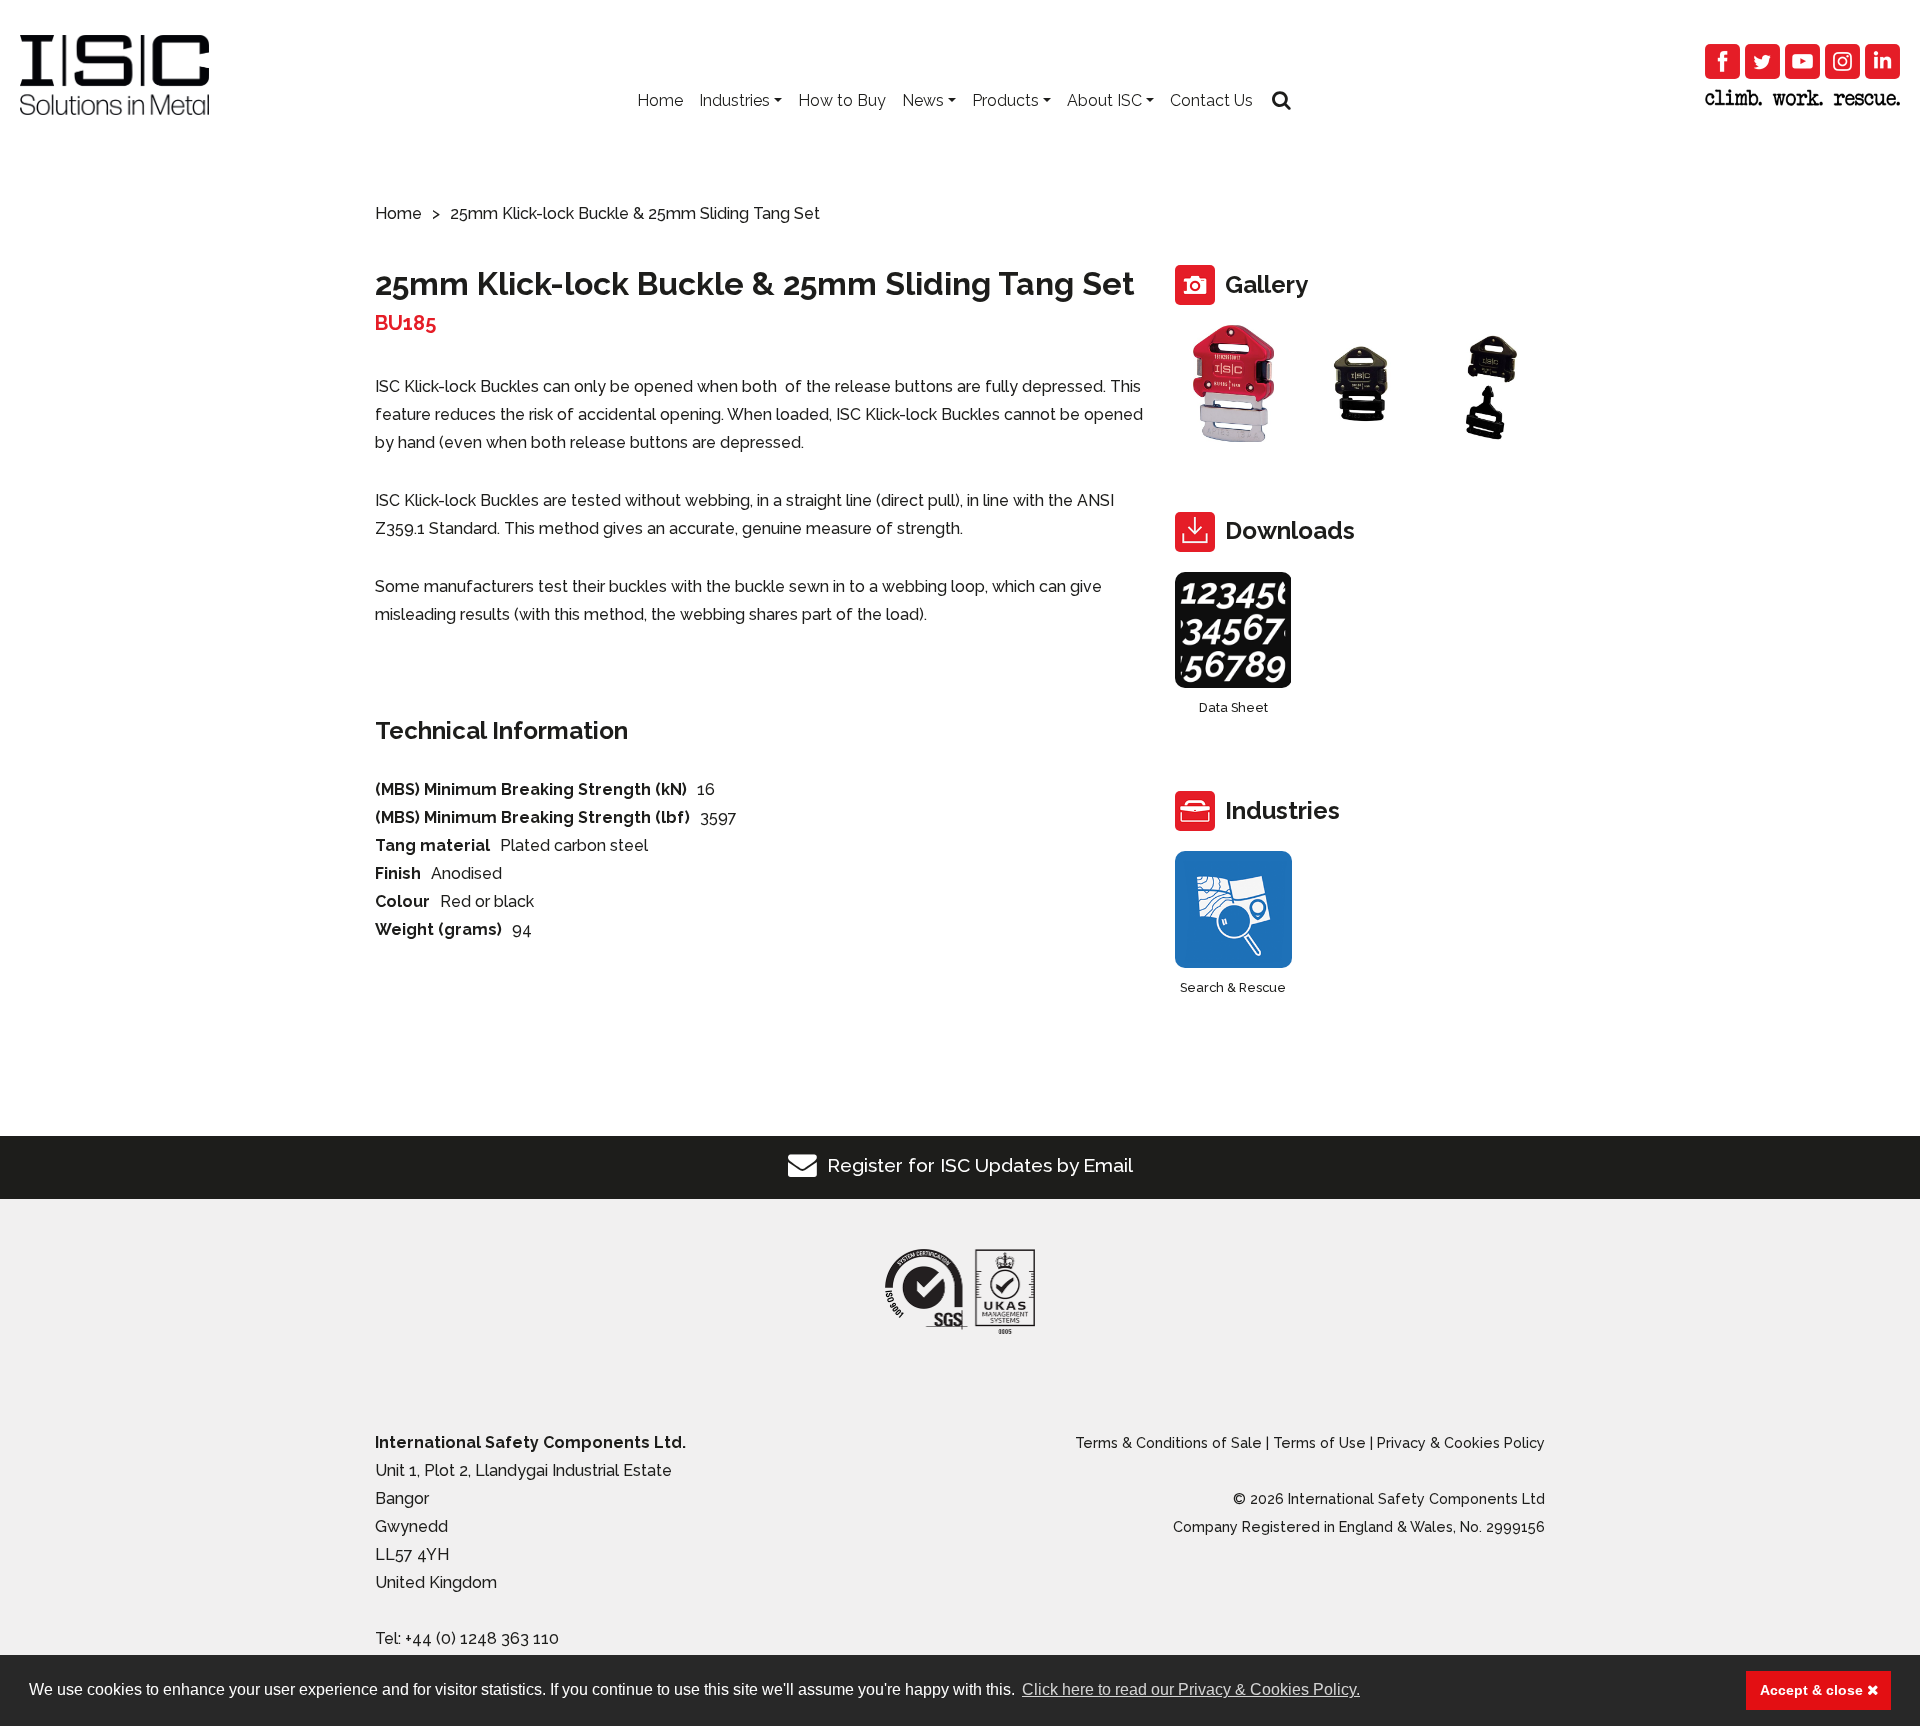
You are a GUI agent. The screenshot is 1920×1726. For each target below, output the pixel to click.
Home (660, 100)
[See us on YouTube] (1802, 61)
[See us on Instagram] (1842, 61)
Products (1005, 100)
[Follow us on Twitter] (1762, 61)
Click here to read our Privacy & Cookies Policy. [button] (1191, 1689)
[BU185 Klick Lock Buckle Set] (1233, 383)
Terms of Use (1319, 1442)
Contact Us (1211, 100)
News (923, 100)
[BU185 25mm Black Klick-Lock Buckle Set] (1360, 383)
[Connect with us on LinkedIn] (1882, 61)
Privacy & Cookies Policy (1461, 1442)
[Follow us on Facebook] (1722, 61)
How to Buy (842, 100)
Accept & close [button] (1813, 1690)
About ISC (1104, 100)
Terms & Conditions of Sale (1168, 1442)
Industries (734, 100)
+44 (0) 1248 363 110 (482, 1638)
